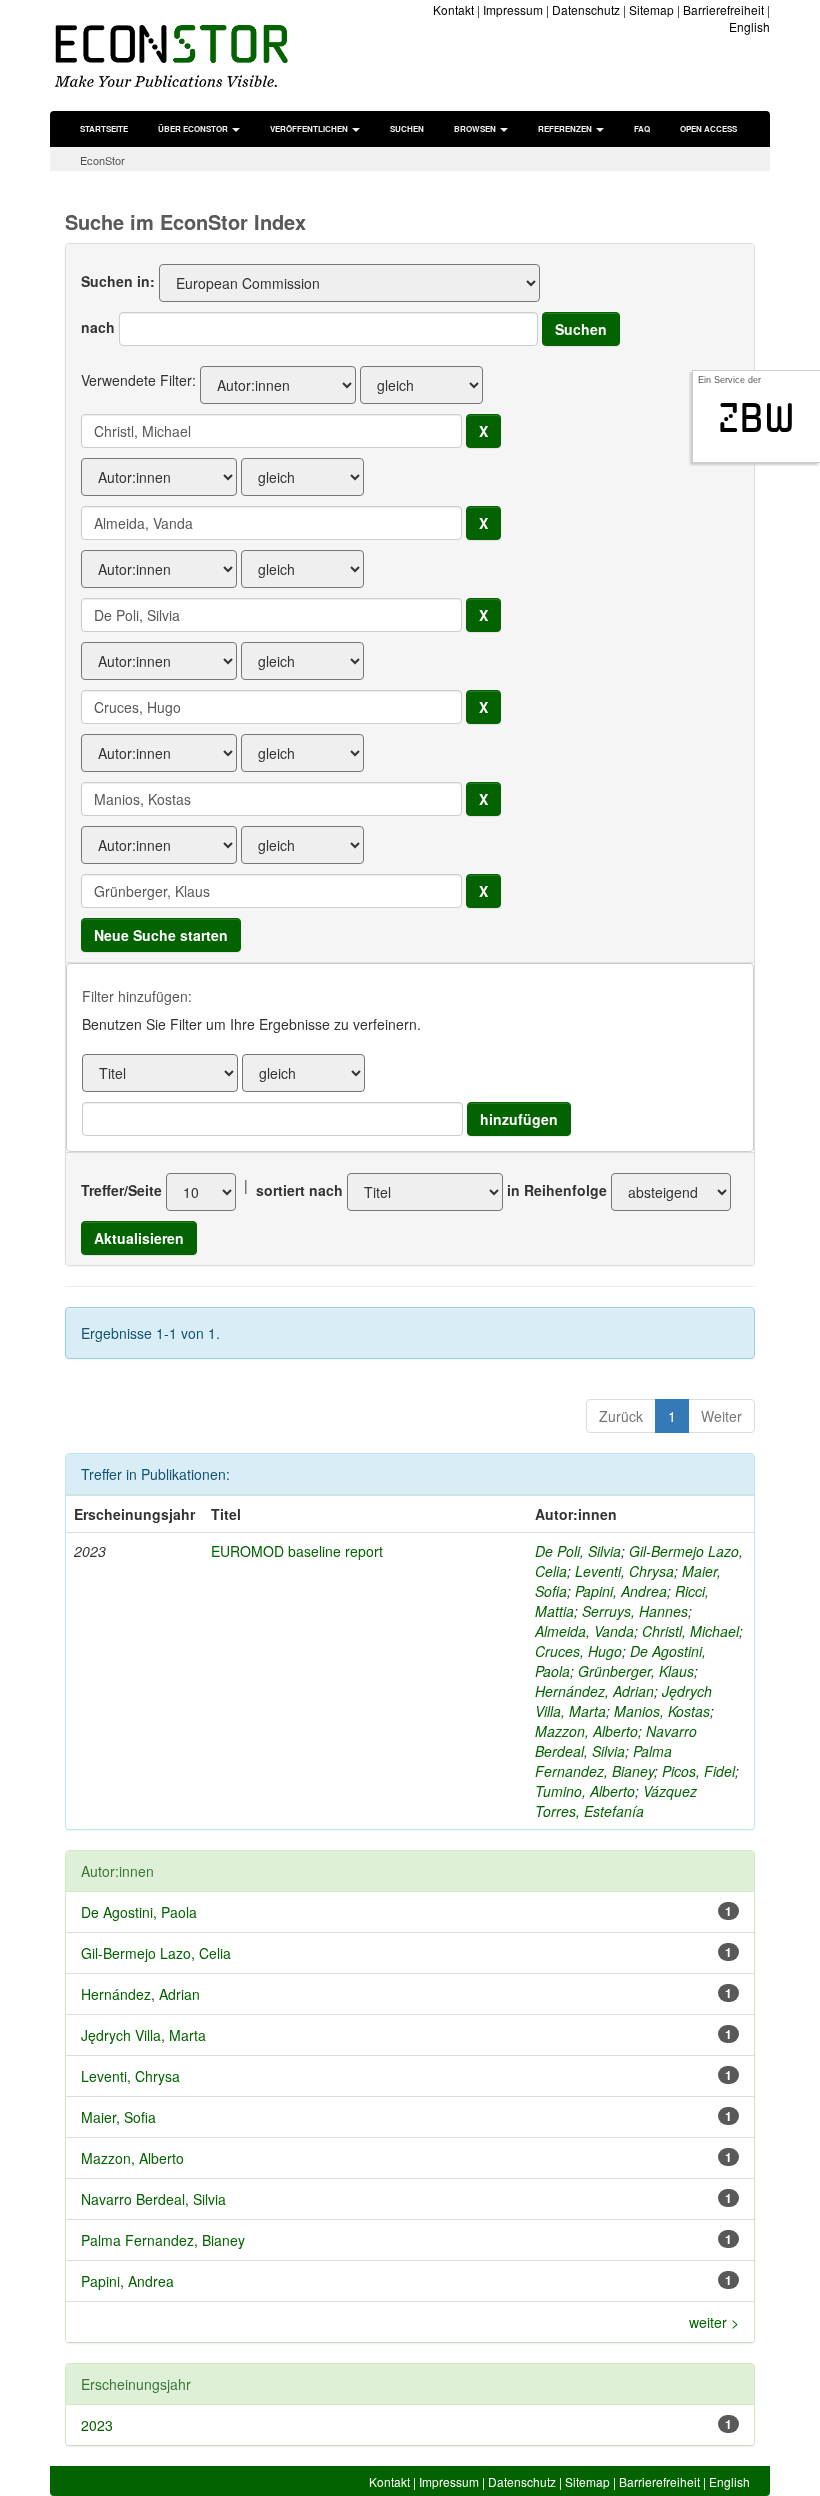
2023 (97, 2425)
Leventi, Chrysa (624, 1571)
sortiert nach (299, 1190)
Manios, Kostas (662, 1711)
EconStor (102, 160)
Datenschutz (586, 9)
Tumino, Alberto (585, 1791)
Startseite (104, 128)
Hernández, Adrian (594, 1691)
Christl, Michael (690, 1631)
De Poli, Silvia (578, 1551)
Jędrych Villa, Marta (143, 2035)
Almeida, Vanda (584, 1631)
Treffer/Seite (121, 1190)
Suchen (407, 128)
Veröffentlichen (310, 128)
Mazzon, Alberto (586, 1731)
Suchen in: (118, 281)
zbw (756, 418)
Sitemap (651, 9)
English (749, 26)
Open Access (708, 128)
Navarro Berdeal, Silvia (616, 1741)
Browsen (476, 128)
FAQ (642, 128)
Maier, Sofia (118, 2117)
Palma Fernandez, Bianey (603, 1761)
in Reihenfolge (557, 1190)
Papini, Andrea (621, 1591)
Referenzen (566, 128)
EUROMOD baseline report (297, 1551)
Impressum (513, 9)
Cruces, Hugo (578, 1651)
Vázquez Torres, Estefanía (616, 1801)
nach (98, 327)
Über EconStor (194, 128)
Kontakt (453, 9)
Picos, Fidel (698, 1771)
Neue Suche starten (161, 935)
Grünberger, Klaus (636, 1671)
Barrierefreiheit (723, 9)
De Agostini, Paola (139, 1912)
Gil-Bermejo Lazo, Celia (156, 1953)
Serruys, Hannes (635, 1611)
